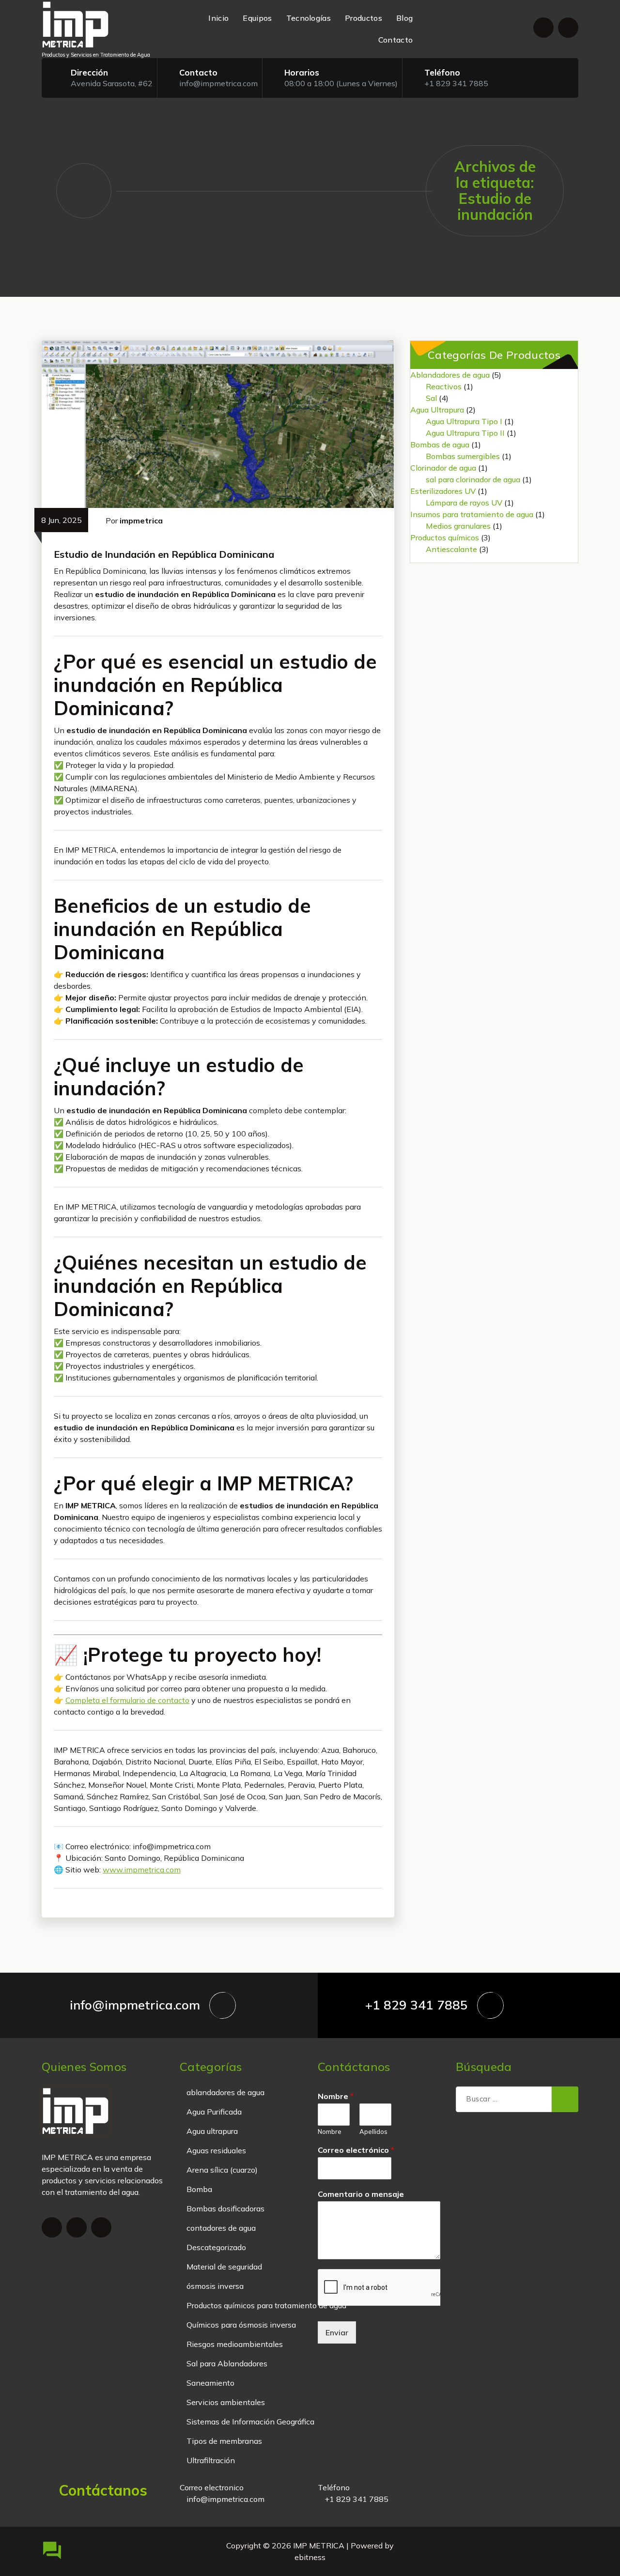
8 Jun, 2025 (62, 520)
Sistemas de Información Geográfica (250, 2422)
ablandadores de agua (225, 2092)
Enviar (337, 2332)
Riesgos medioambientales (235, 2344)
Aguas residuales (216, 2150)
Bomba (199, 2189)
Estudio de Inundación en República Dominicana (164, 554)
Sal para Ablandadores (227, 2363)
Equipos (257, 18)
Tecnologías (309, 18)
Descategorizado (216, 2247)
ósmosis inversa (215, 2286)
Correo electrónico (356, 2150)
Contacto (395, 40)
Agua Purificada (214, 2112)
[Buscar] (565, 2100)
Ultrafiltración (211, 2460)
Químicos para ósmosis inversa (241, 2325)
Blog (404, 18)
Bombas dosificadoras (225, 2208)
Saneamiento (210, 2383)
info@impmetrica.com (218, 83)
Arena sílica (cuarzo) (222, 2170)
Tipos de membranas (224, 2441)
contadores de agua (221, 2228)
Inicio (218, 18)
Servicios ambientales (226, 2402)
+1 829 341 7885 (456, 83)
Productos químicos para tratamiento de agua (266, 2305)
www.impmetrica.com (142, 1870)
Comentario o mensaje (361, 2194)
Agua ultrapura (212, 2131)
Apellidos (373, 2131)
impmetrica (141, 521)
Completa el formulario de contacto (127, 1700)
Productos (364, 18)
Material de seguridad (224, 2267)
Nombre (336, 2096)
